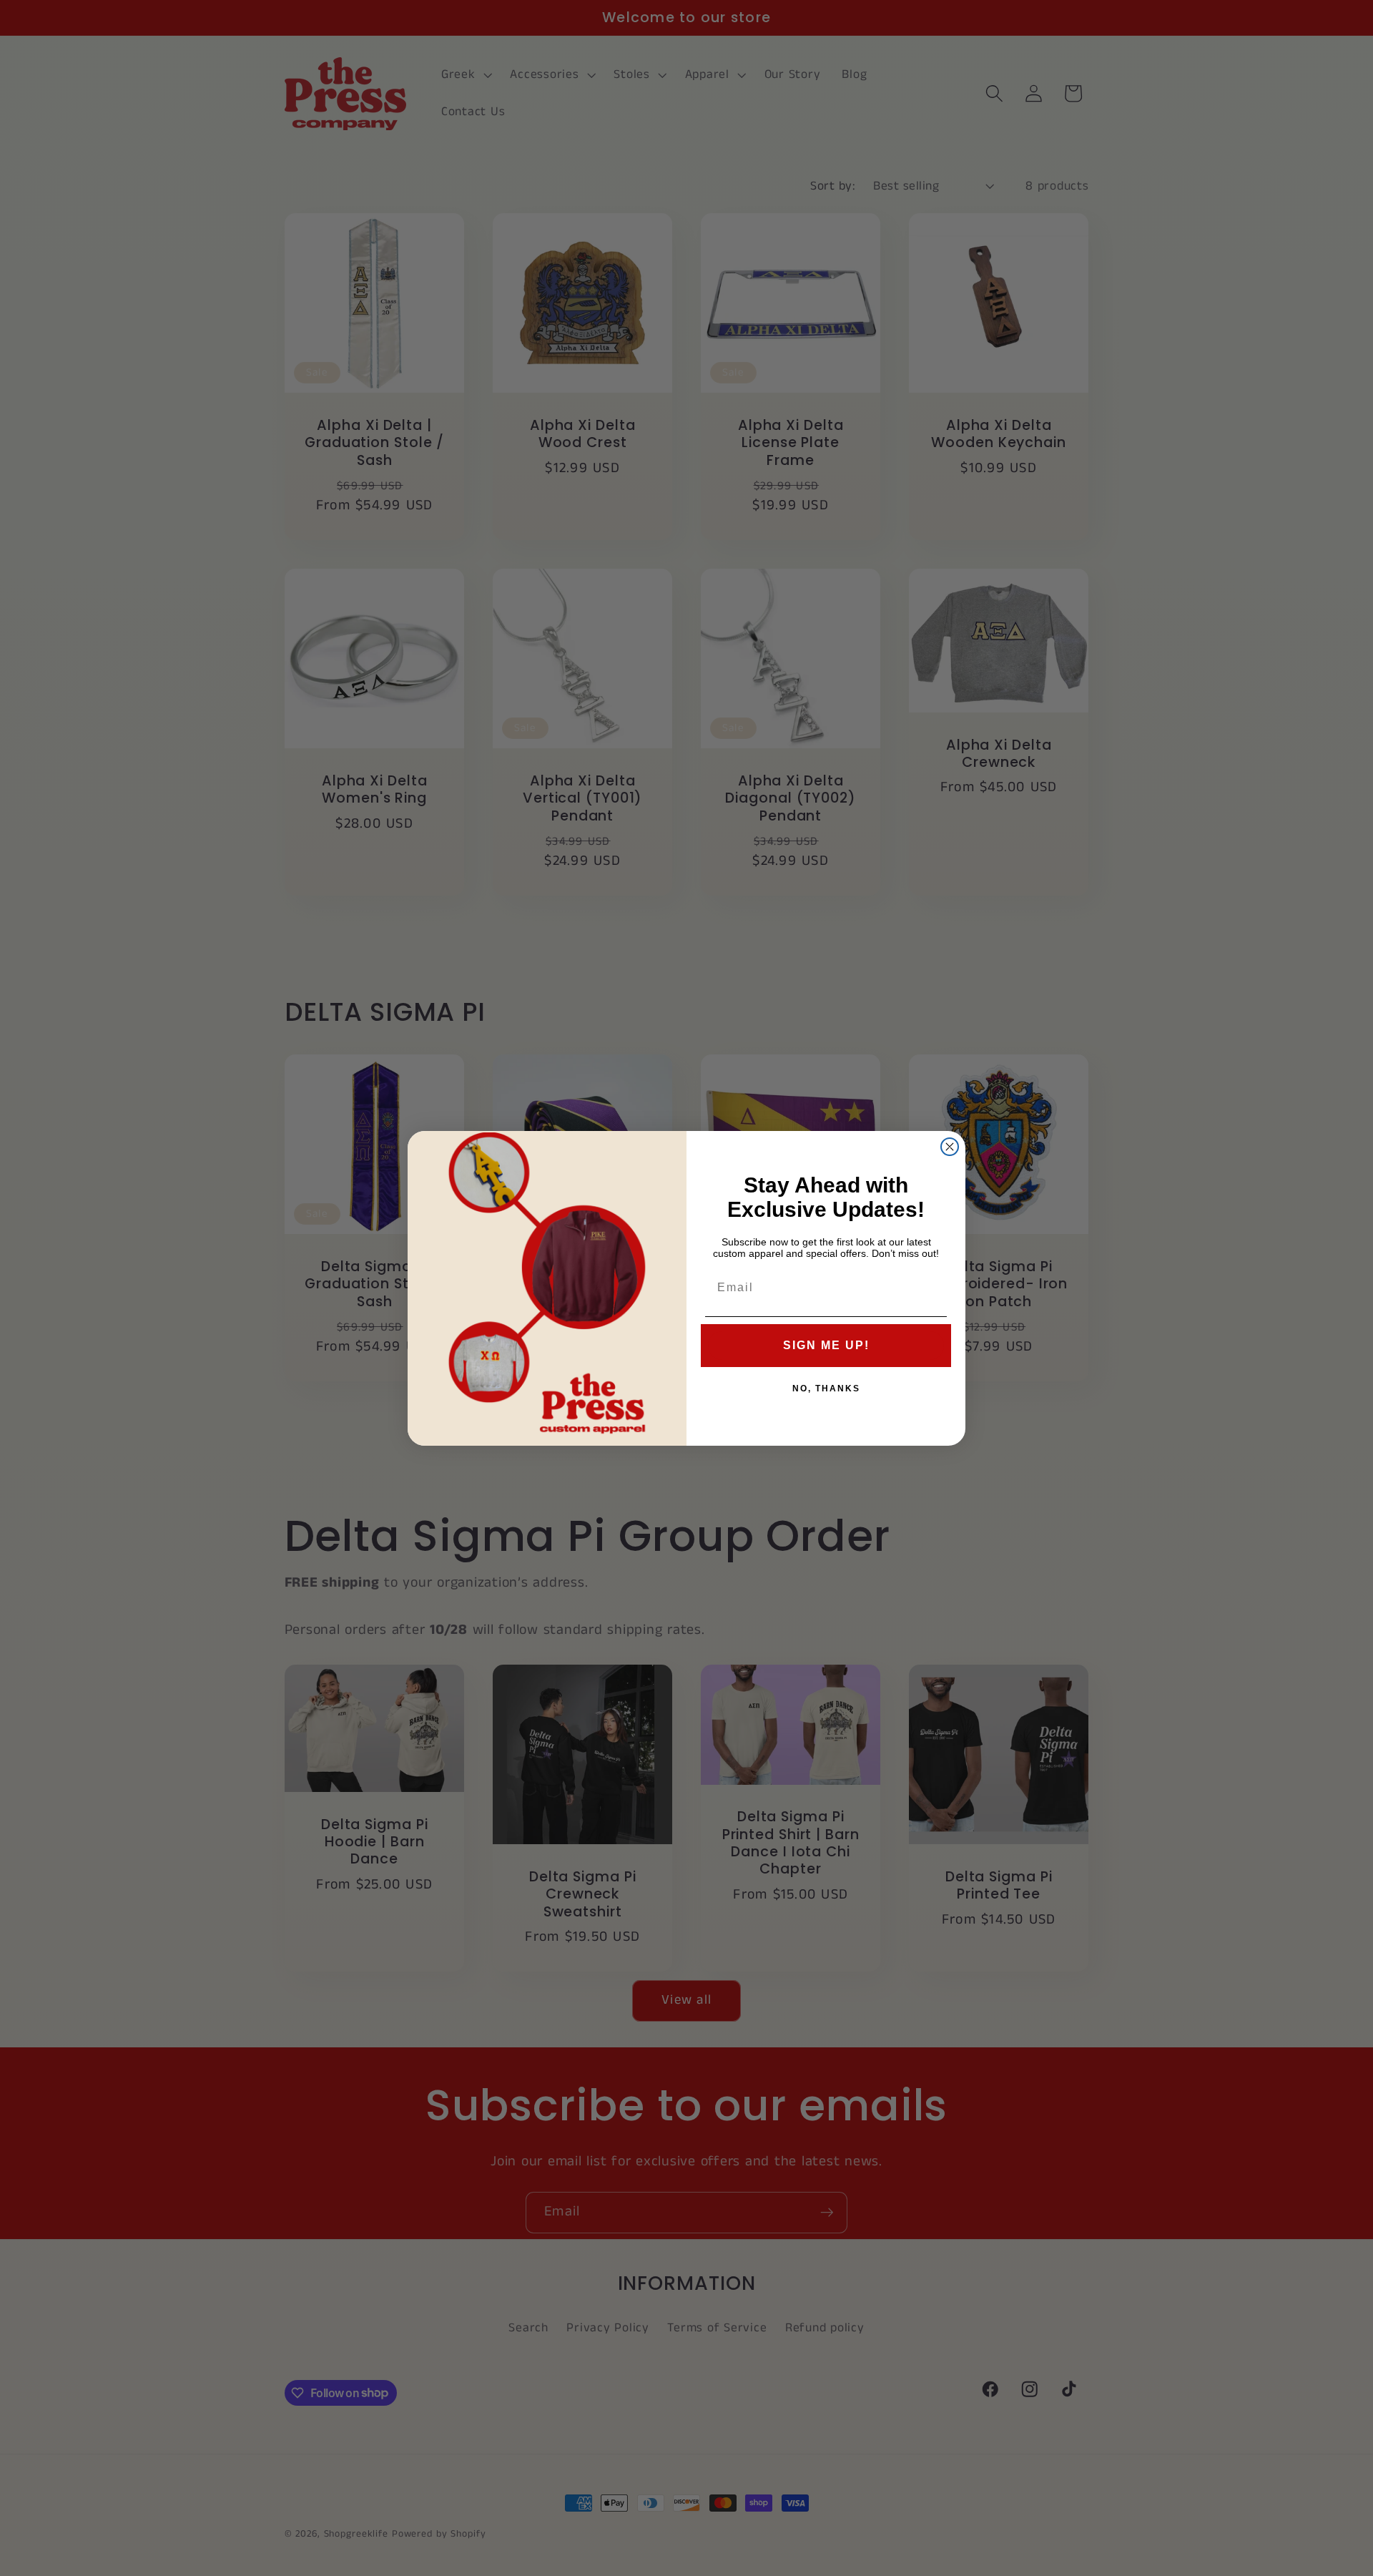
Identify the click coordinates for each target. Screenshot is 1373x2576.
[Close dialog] (950, 1147)
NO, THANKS (826, 1389)
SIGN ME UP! (826, 1345)
